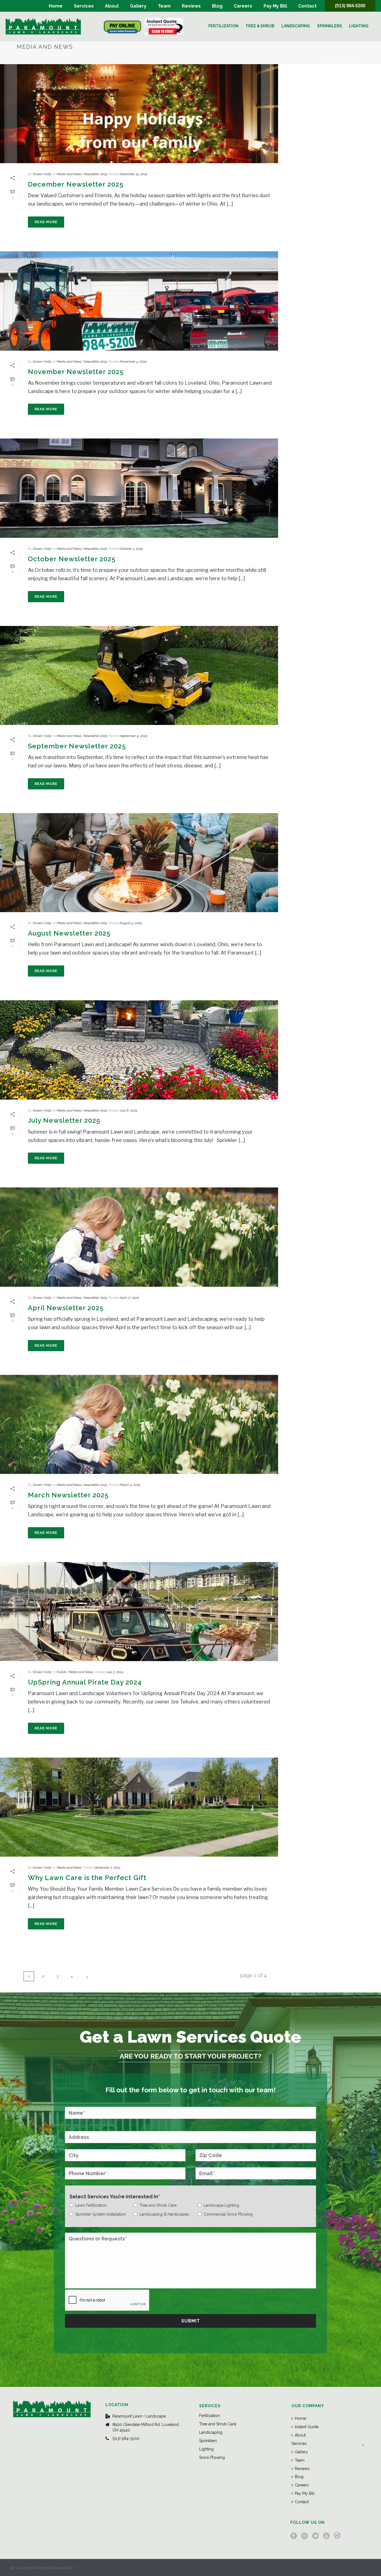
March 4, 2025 (130, 1485)
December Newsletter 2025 (76, 184)
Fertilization (223, 26)
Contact (307, 6)
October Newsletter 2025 (72, 559)
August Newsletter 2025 (69, 933)
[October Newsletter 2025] (139, 488)
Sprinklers (330, 26)
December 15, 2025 (133, 174)
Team (164, 6)
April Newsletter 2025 (66, 1308)
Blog (217, 6)
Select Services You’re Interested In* (115, 2197)
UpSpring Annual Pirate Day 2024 (85, 1682)
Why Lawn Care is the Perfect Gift (87, 1878)
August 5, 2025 (131, 923)
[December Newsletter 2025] (139, 114)
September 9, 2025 (133, 736)
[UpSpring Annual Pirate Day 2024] (139, 1612)
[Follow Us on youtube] (326, 2536)
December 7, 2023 (107, 1867)
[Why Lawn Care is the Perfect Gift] (139, 1807)
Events (62, 1672)
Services (84, 6)
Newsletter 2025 (95, 174)
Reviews (191, 6)
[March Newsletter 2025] (139, 1424)
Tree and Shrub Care (218, 2424)
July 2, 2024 (115, 1672)
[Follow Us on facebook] (294, 2536)
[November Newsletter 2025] (139, 301)
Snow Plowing (212, 2457)
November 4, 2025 (133, 362)
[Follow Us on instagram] (305, 2536)
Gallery (138, 6)
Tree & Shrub (260, 26)
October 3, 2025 (131, 549)
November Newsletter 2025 (76, 372)
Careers (243, 6)
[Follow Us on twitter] (315, 2536)
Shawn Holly (42, 174)
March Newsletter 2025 (68, 1495)
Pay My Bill (275, 6)
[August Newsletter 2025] (139, 863)
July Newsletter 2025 (64, 1120)
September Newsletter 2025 (77, 746)
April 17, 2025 (129, 1298)
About (112, 6)
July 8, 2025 (128, 1110)
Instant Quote (307, 2427)
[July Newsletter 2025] (139, 1050)
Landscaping (296, 26)
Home (56, 6)
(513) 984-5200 (350, 6)
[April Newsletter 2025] (139, 1237)
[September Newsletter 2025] (139, 675)
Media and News (346, 59)
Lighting (359, 26)
